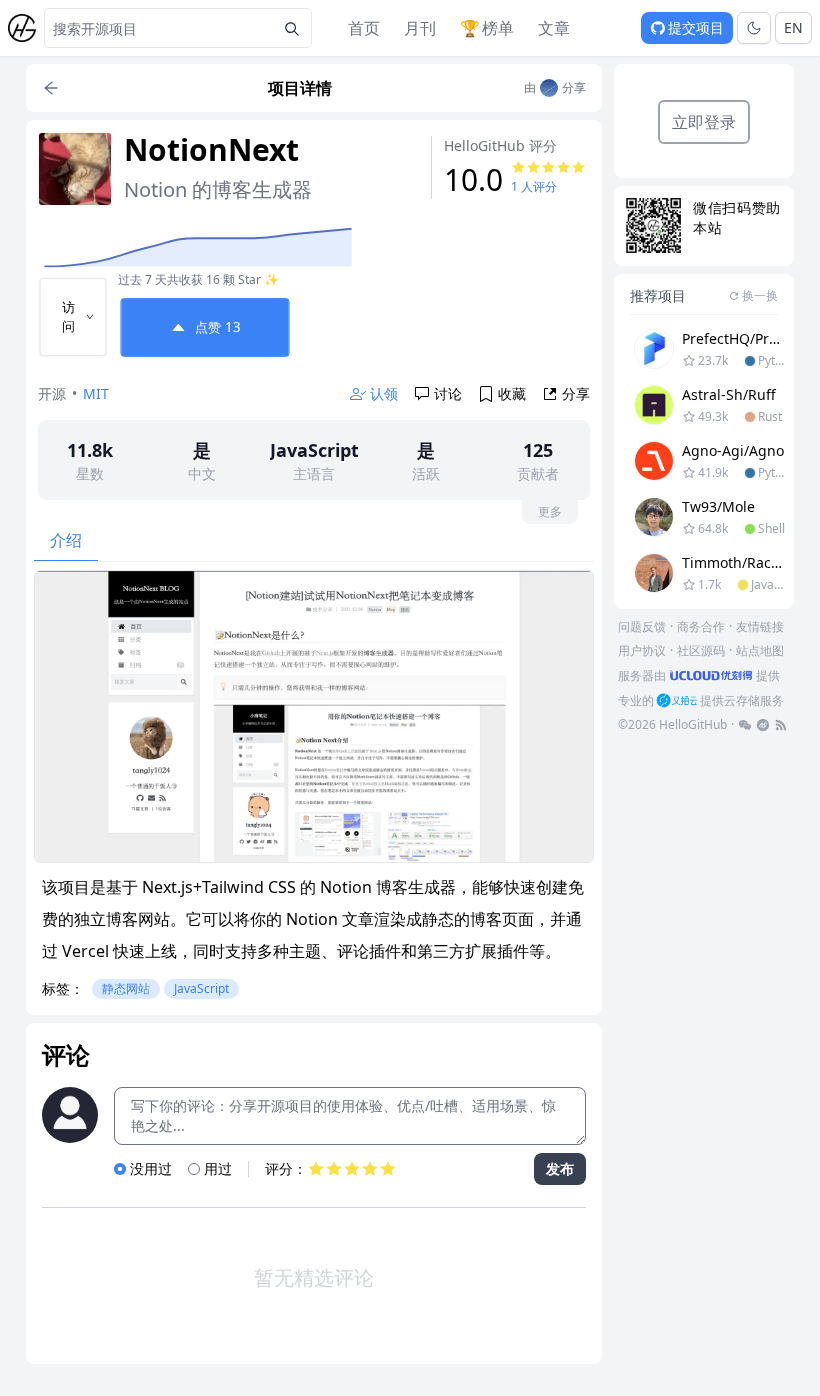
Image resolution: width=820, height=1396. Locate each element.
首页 (364, 28)
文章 (554, 28)
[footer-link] (745, 725)
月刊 (420, 28)
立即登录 (704, 122)
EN (793, 27)
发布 (560, 1168)
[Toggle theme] (754, 28)
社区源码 (701, 650)
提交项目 (696, 27)
